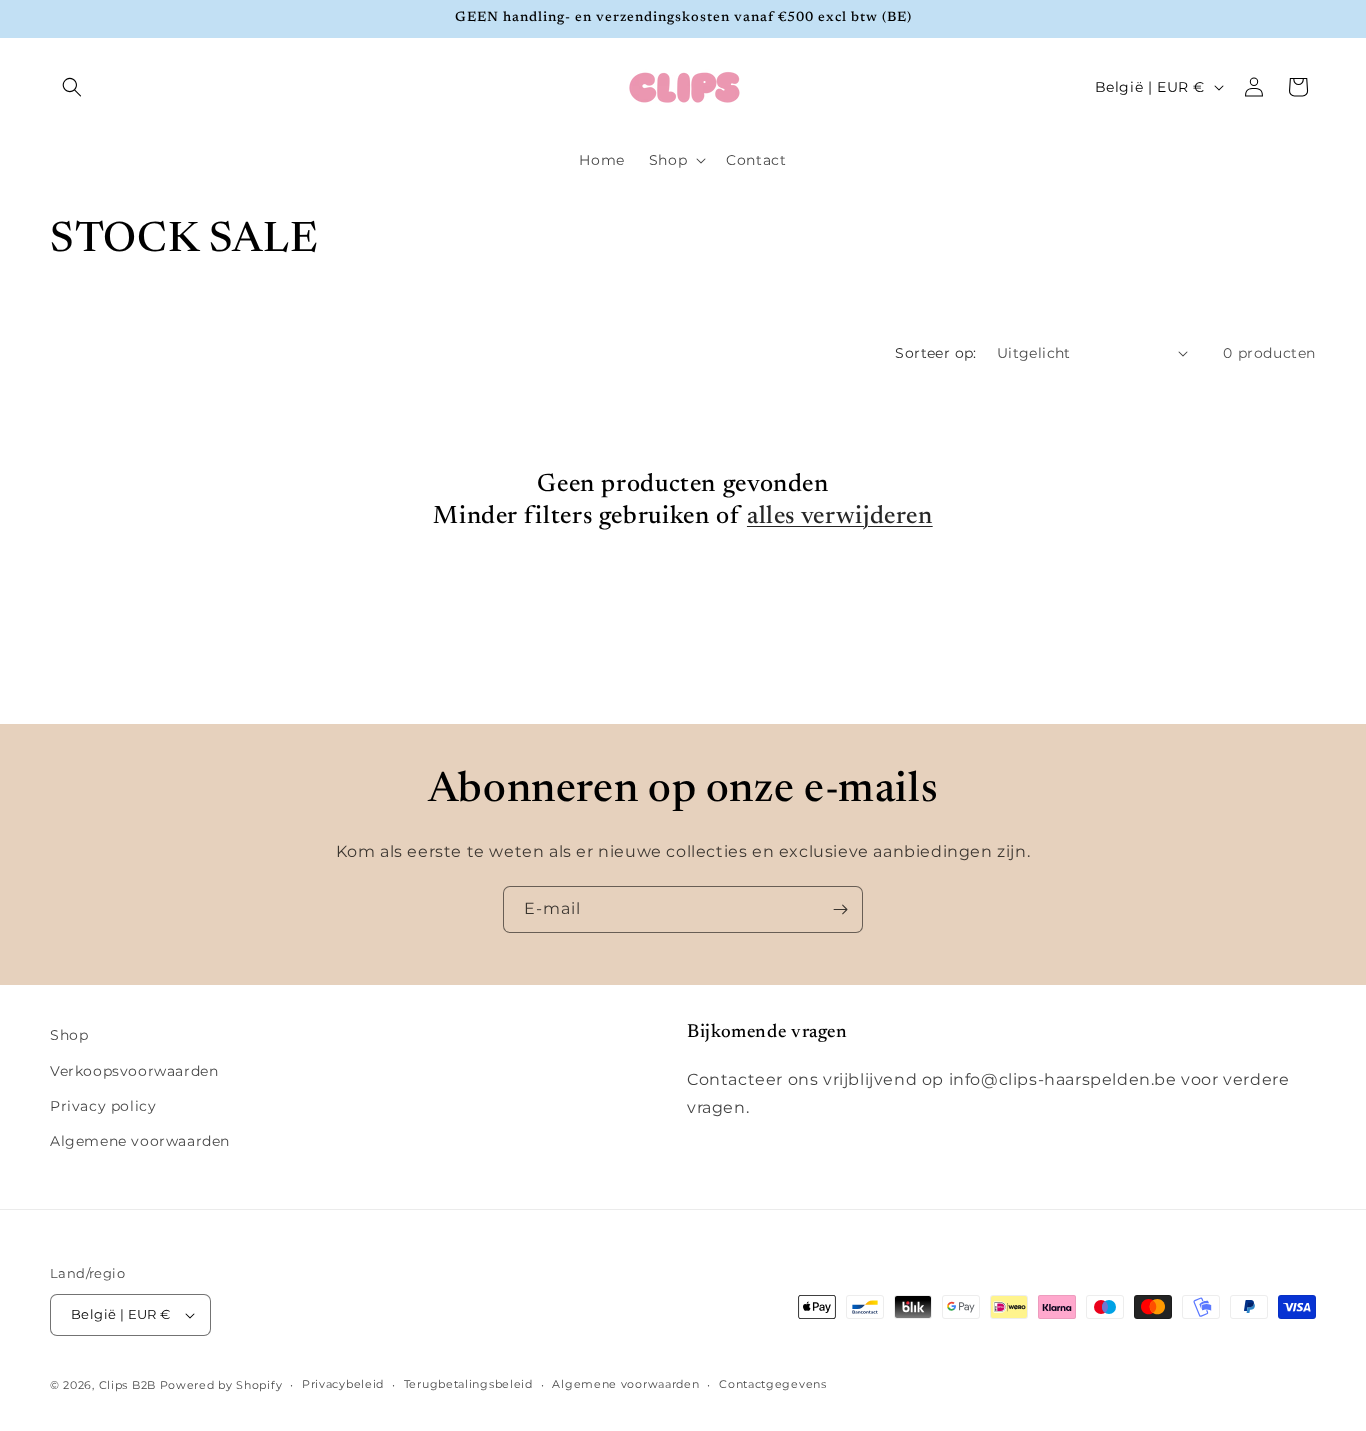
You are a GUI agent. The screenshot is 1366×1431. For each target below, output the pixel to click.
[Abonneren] (840, 909)
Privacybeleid (343, 1384)
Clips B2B (127, 1385)
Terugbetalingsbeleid (468, 1384)
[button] (72, 87)
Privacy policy (103, 1106)
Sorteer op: (935, 353)
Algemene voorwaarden (140, 1141)
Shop (69, 1035)
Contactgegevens (773, 1384)
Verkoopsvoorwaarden (134, 1071)
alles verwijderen (840, 517)
